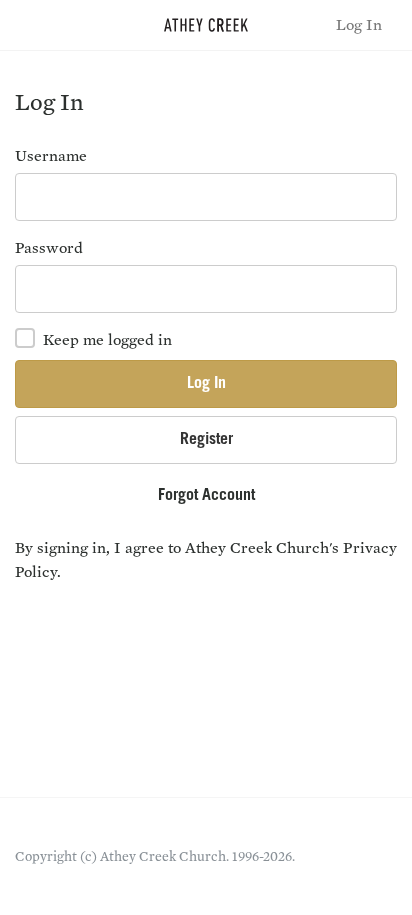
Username (51, 155)
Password (49, 247)
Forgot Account (206, 496)
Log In (359, 24)
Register (206, 440)
